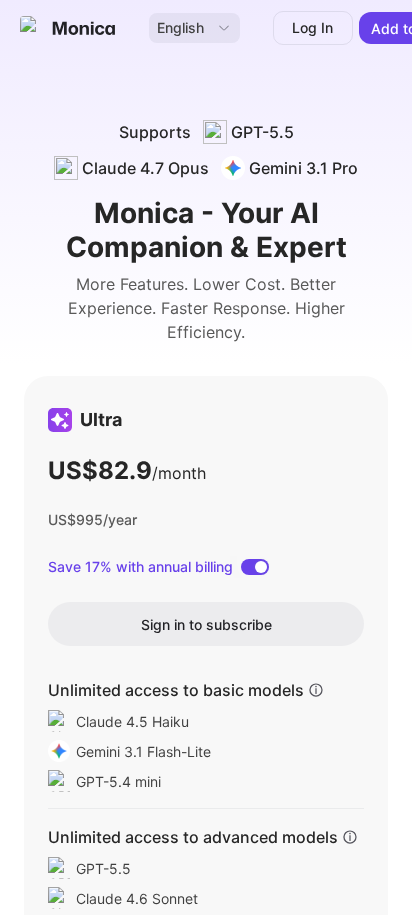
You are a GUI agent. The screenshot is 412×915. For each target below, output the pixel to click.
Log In (312, 27)
